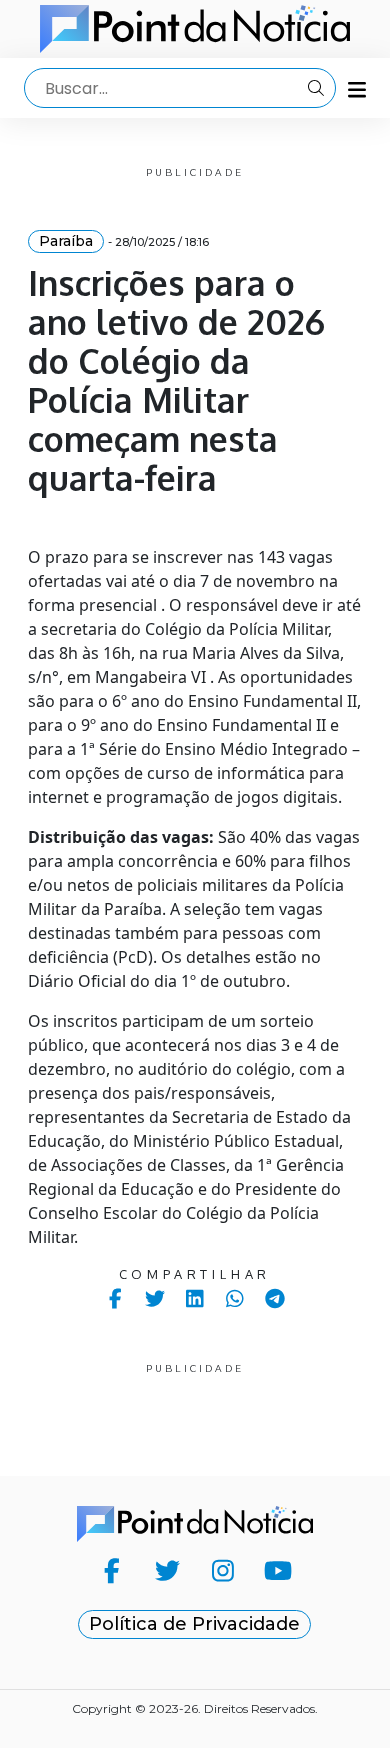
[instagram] (222, 1570)
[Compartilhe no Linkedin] (195, 1298)
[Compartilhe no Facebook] (115, 1298)
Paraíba (66, 241)
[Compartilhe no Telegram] (275, 1298)
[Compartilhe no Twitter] (155, 1298)
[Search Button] (316, 88)
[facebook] (111, 1570)
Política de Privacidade (194, 1624)
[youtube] (277, 1570)
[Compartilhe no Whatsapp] (235, 1298)
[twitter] (167, 1570)
